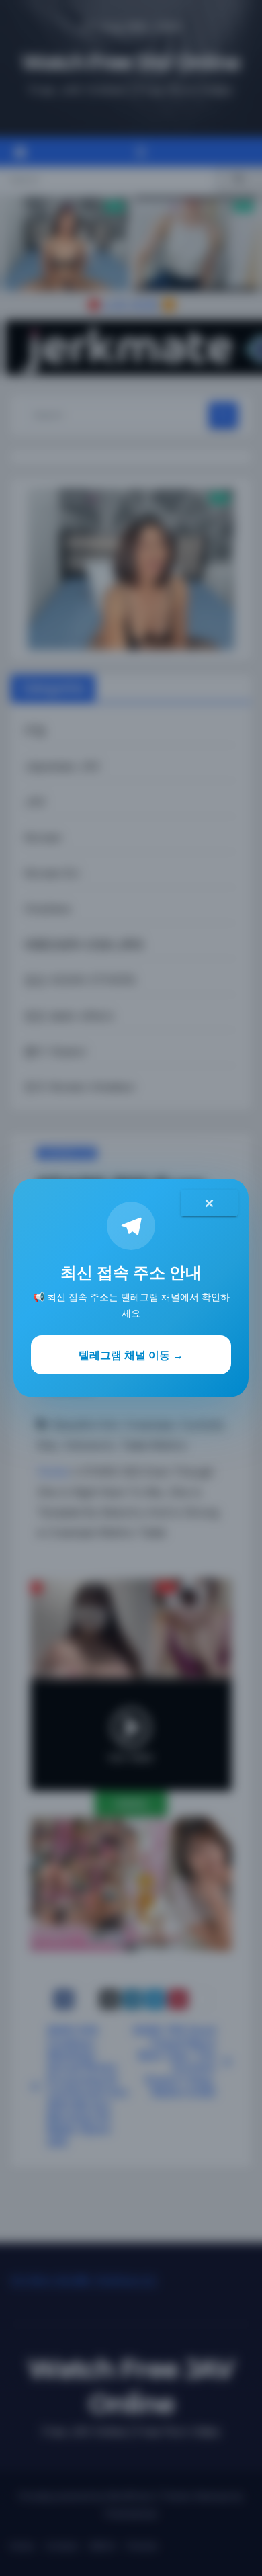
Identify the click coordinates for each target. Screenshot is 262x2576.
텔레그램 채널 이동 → (131, 1355)
